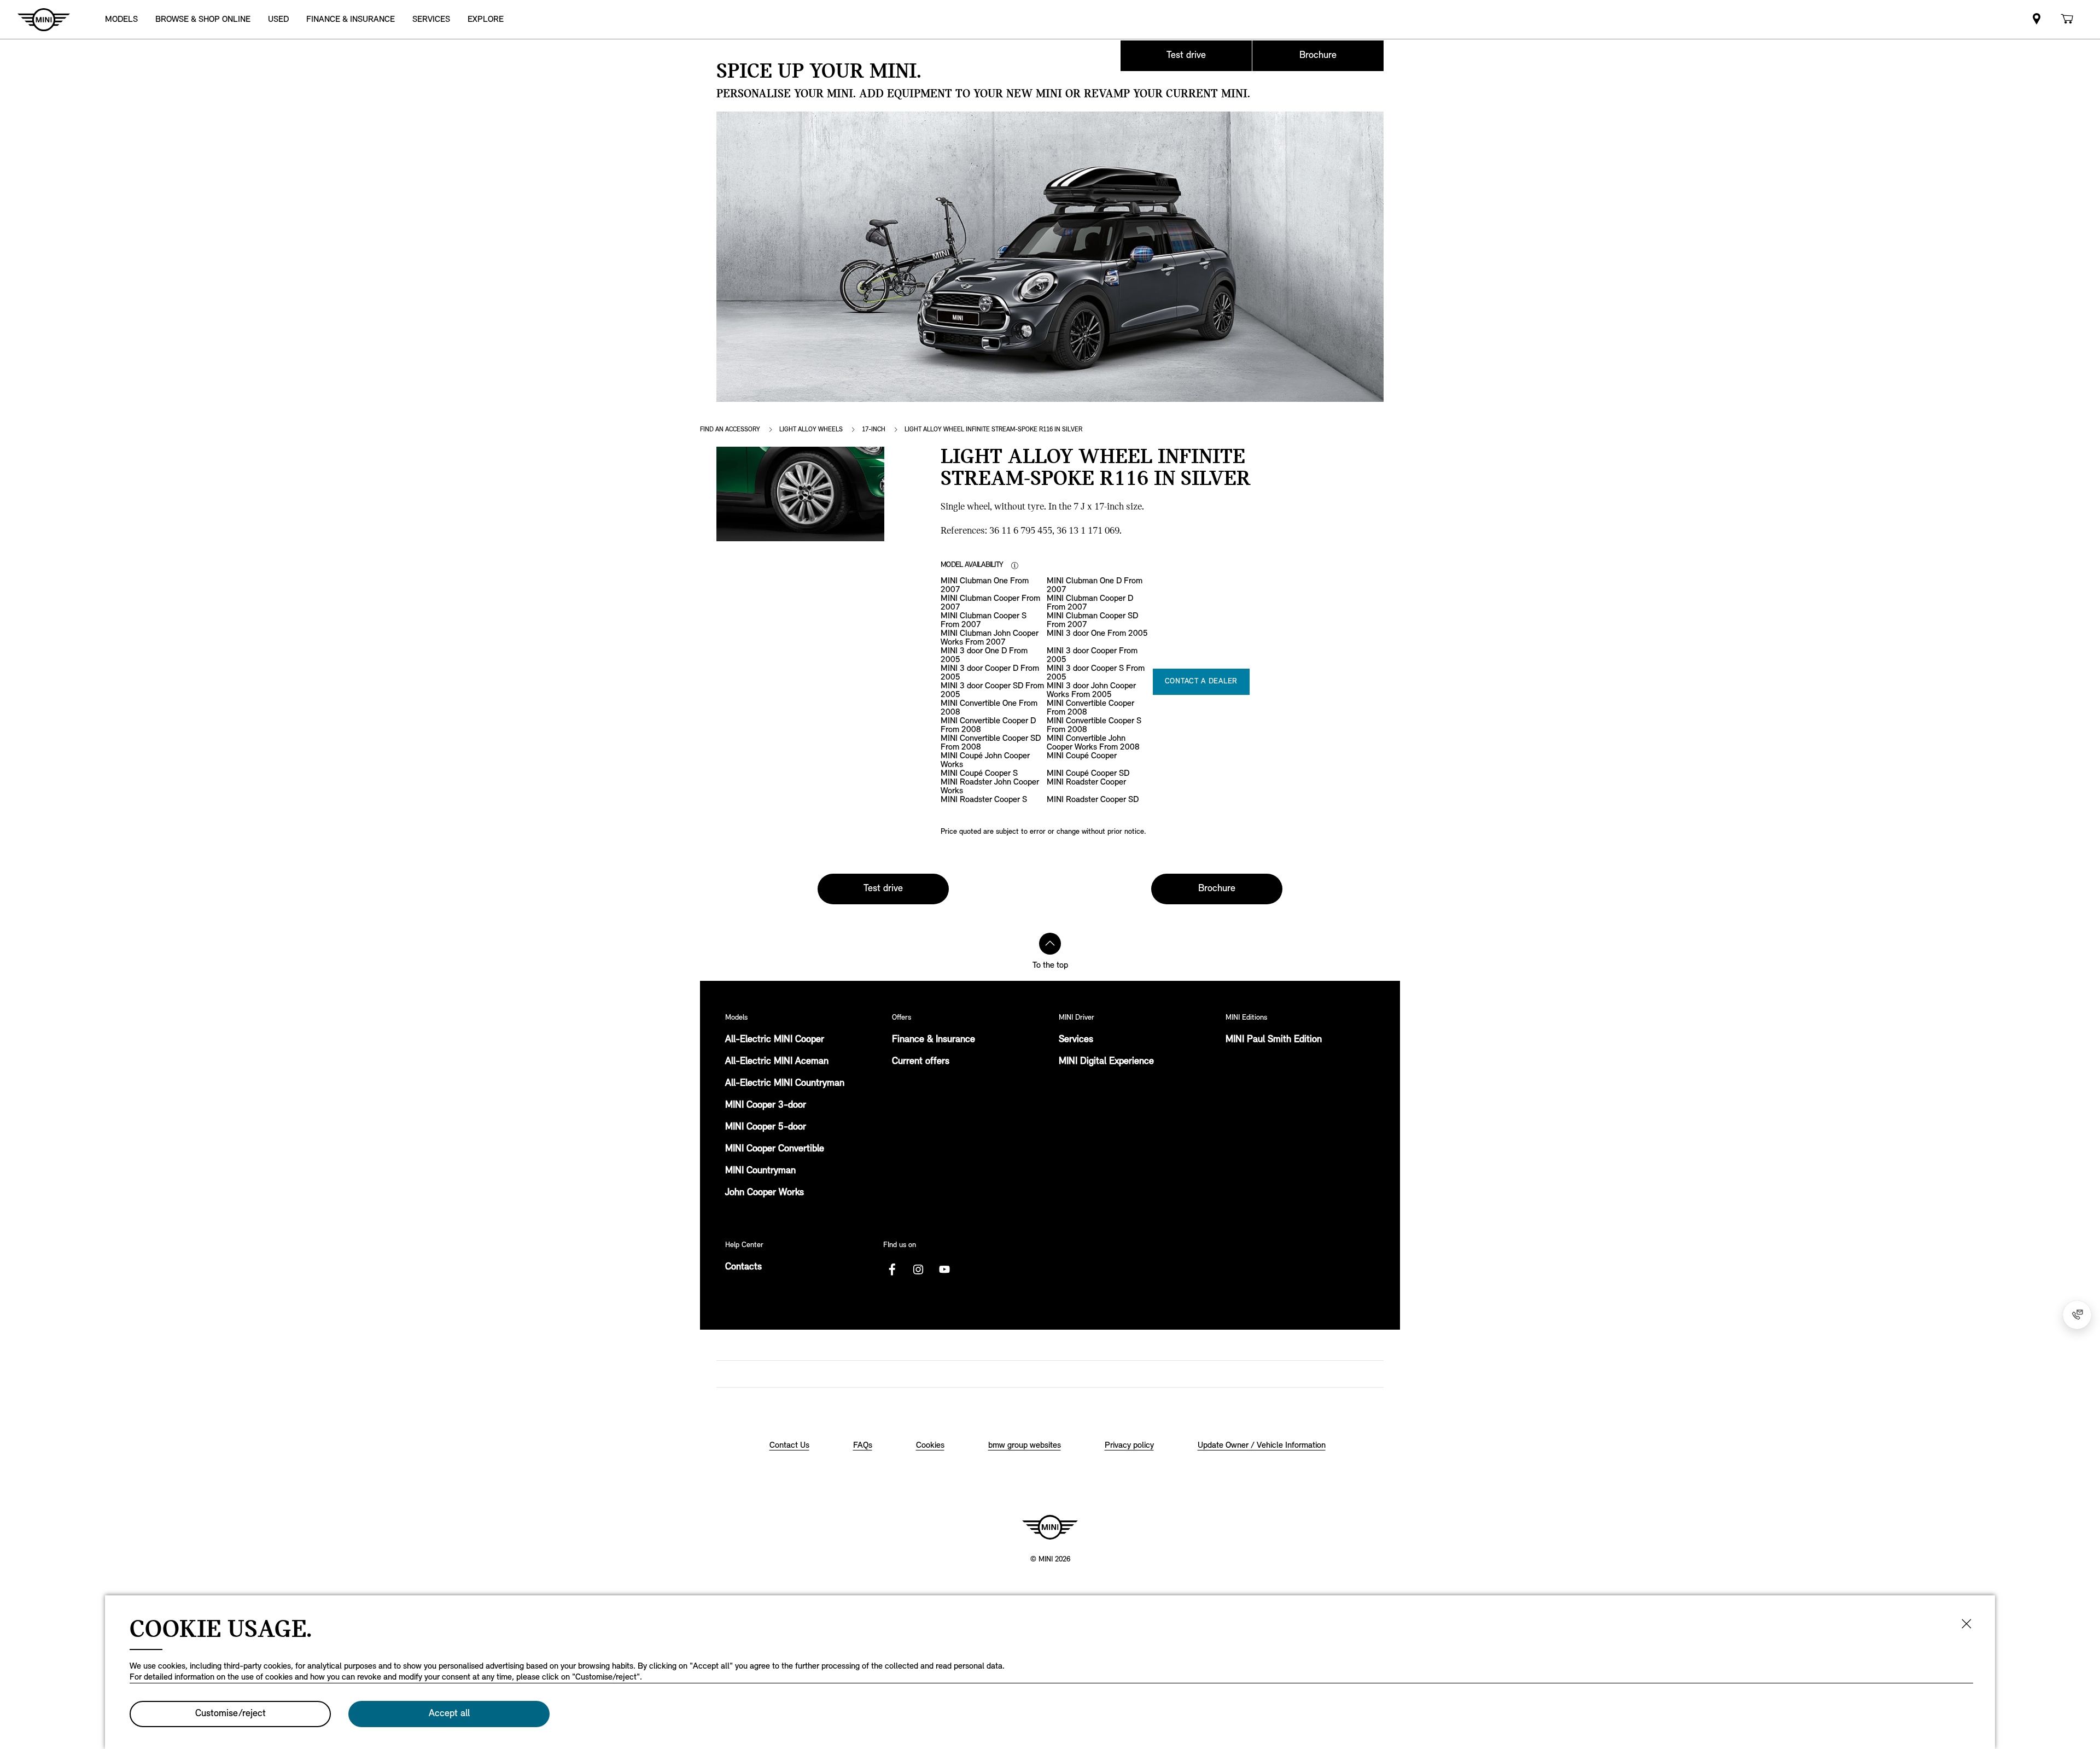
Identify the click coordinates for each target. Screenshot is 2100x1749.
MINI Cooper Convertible (775, 1149)
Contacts (743, 1267)
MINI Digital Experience (1106, 1062)
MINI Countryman (760, 1171)
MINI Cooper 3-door (766, 1105)
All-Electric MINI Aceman (777, 1062)
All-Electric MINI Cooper (775, 1040)
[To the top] (1050, 944)
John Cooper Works (765, 1193)
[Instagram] (918, 1270)
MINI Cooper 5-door (766, 1127)
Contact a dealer (1201, 682)
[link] (2037, 19)
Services (1076, 1040)
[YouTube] (944, 1270)
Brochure (1318, 56)
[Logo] (1050, 1527)
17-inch (874, 430)
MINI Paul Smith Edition (1274, 1040)
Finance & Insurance (934, 1040)
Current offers (921, 1062)
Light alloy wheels (811, 430)
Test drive (1186, 56)
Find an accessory (730, 430)
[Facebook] (892, 1270)
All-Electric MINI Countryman (785, 1084)
